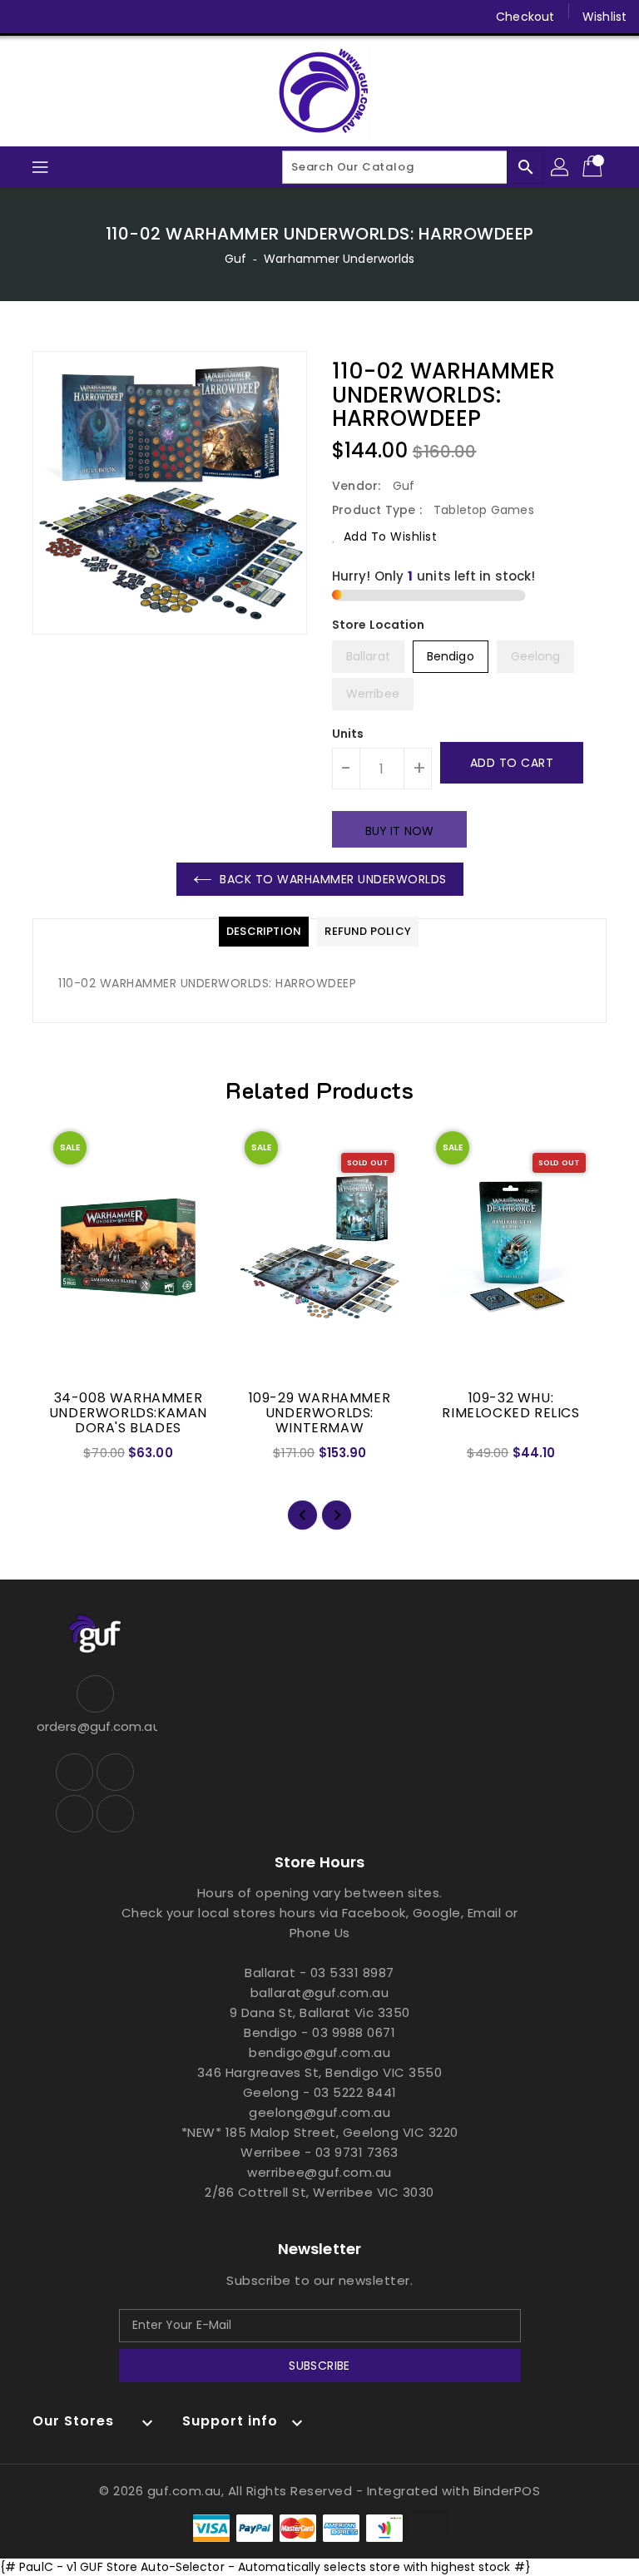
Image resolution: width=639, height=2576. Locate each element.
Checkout (525, 17)
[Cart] (594, 167)
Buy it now (399, 831)
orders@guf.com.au (95, 1726)
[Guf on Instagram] (90, 17)
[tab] (264, 932)
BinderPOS (507, 2491)
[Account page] (561, 167)
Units (348, 734)
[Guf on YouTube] (121, 17)
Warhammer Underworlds (339, 259)
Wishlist (604, 17)
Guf (235, 259)
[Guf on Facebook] (27, 17)
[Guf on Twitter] (58, 17)
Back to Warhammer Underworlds (333, 879)
